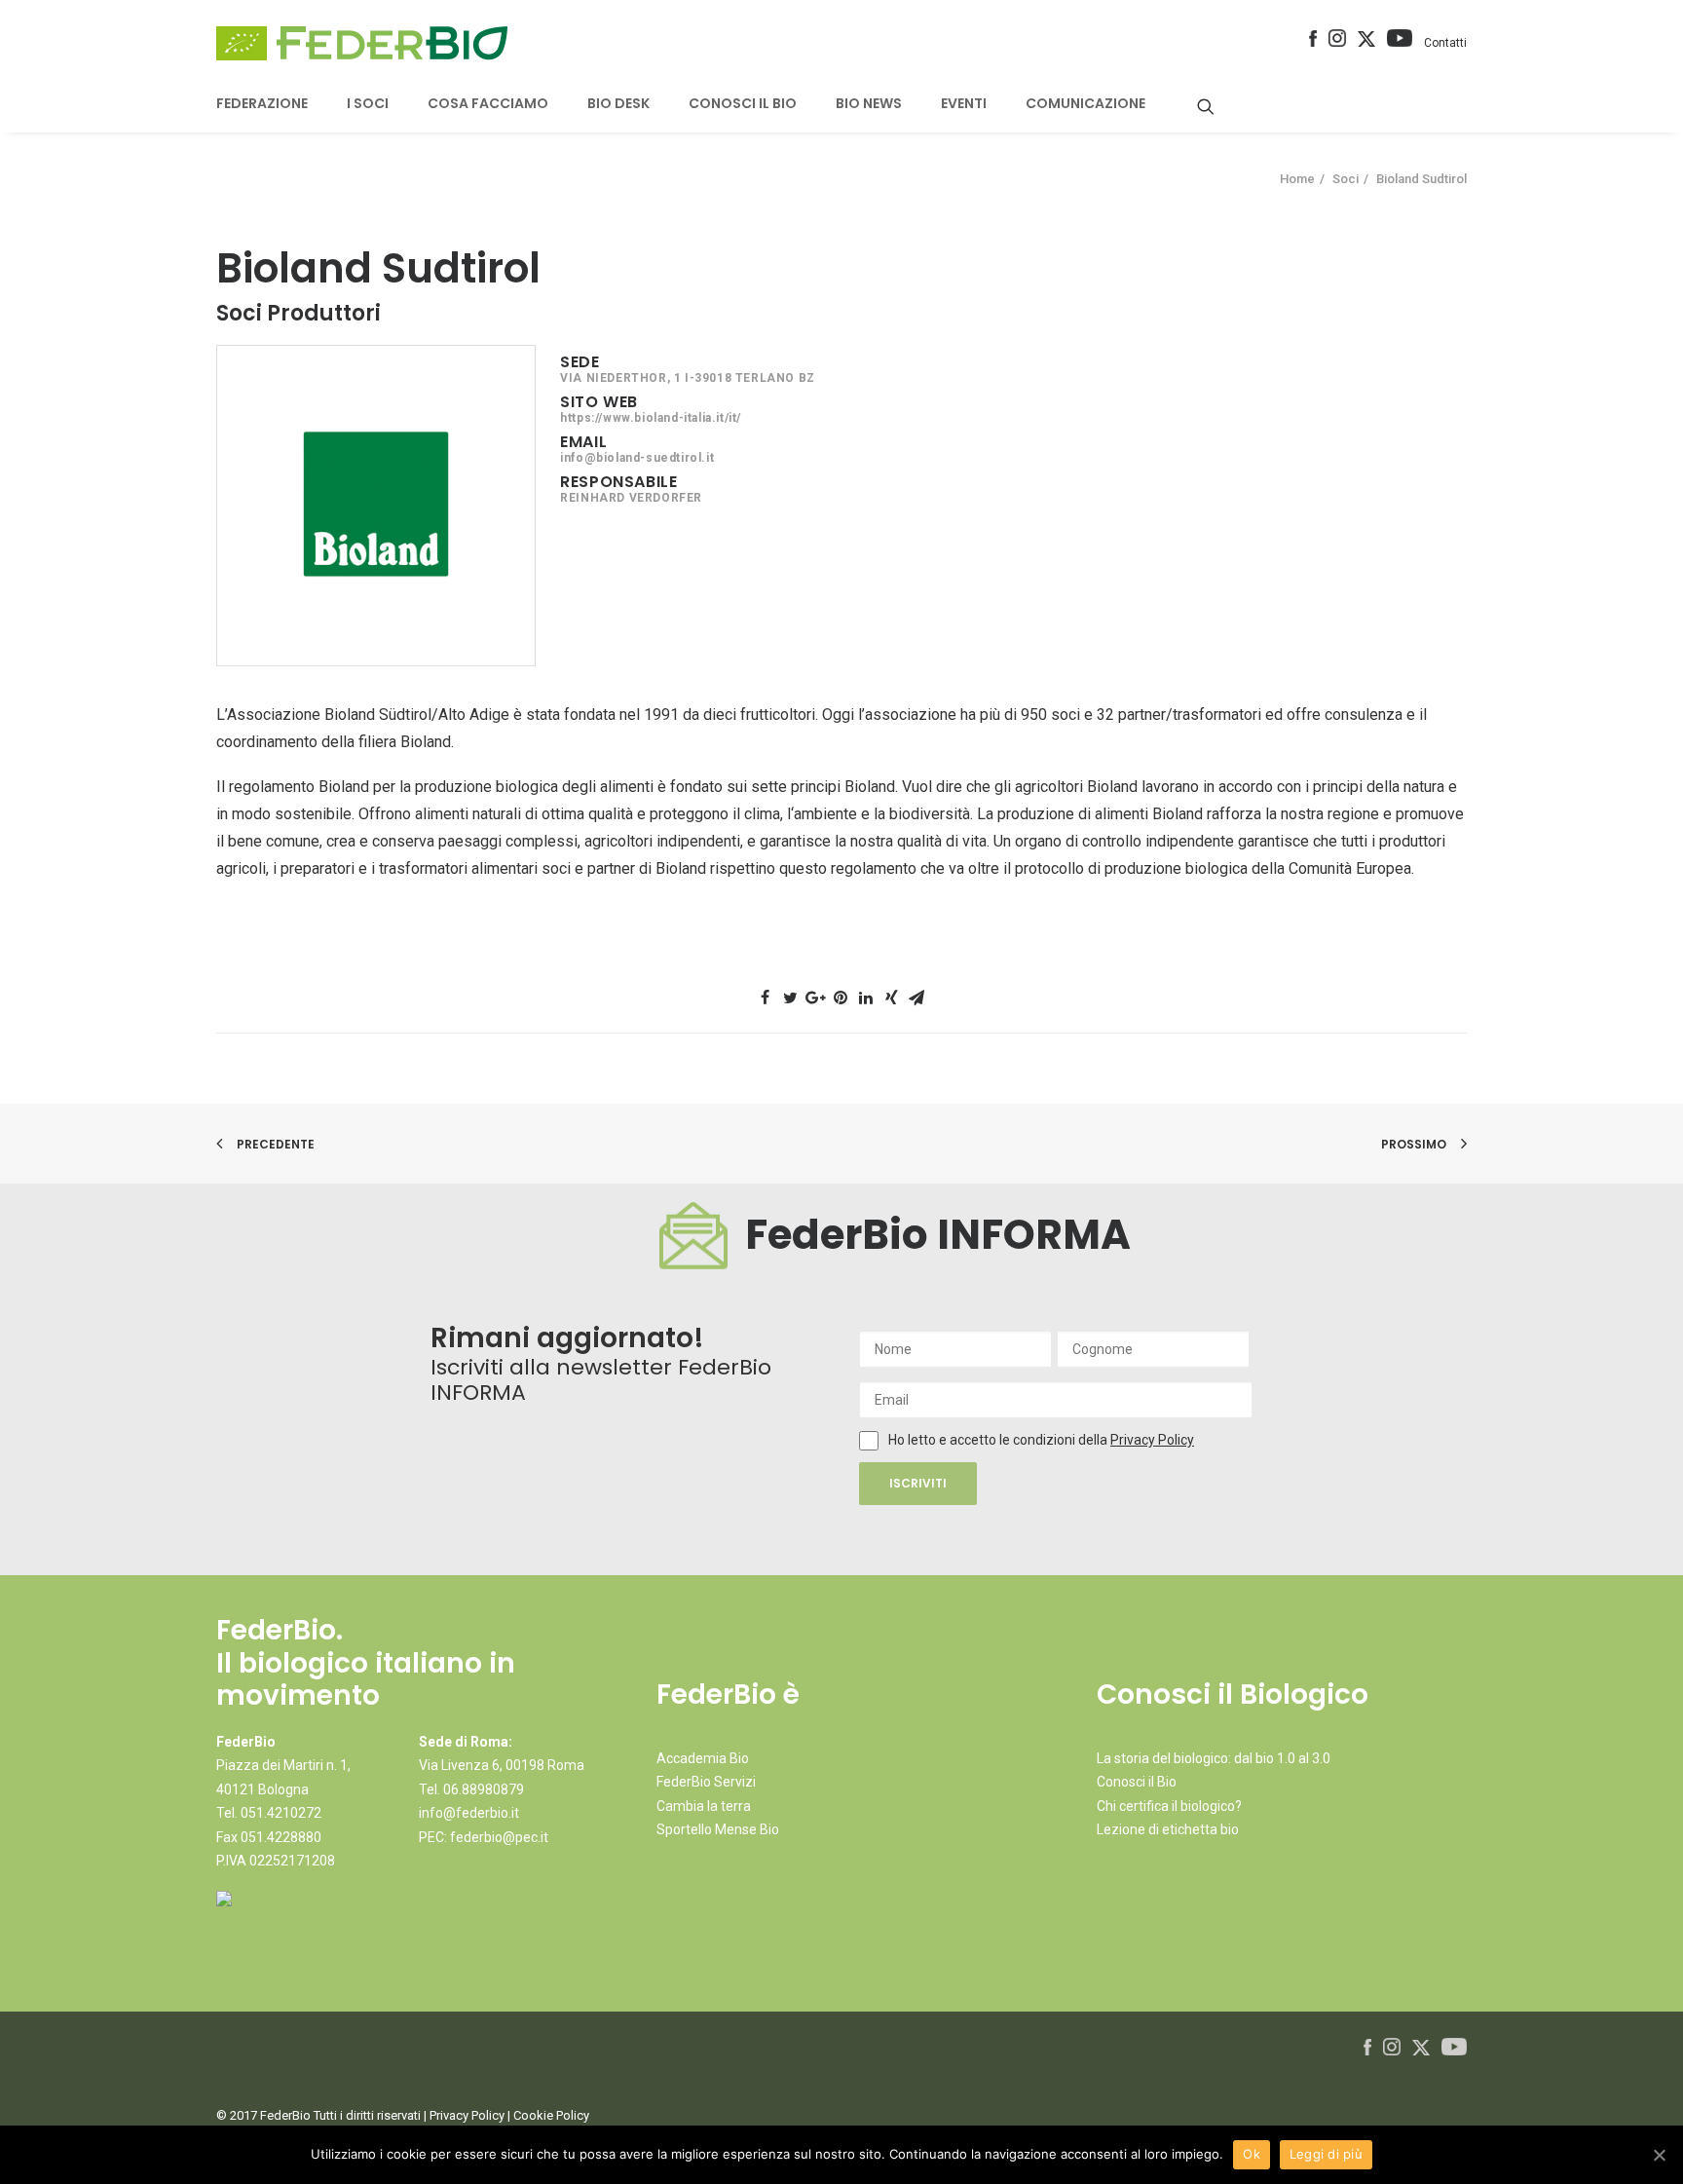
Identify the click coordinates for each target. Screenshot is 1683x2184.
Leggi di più (1326, 2154)
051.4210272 (281, 1813)
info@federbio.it (469, 1813)
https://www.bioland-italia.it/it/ (651, 418)
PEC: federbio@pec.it (484, 1837)
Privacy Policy (1152, 1440)
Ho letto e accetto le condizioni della (999, 1440)
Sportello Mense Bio (718, 1829)
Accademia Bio (703, 1758)
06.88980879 (484, 1789)
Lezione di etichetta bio (1168, 1829)
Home (1297, 179)
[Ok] (1659, 2155)
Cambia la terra (704, 1806)
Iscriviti (918, 1483)
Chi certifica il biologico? (1169, 1806)
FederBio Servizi (706, 1782)
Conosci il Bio (1137, 1782)
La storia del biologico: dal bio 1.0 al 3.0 (1214, 1758)
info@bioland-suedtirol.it (637, 458)
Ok (1252, 2154)
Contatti (1445, 43)
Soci (1346, 179)
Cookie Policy (551, 2115)
